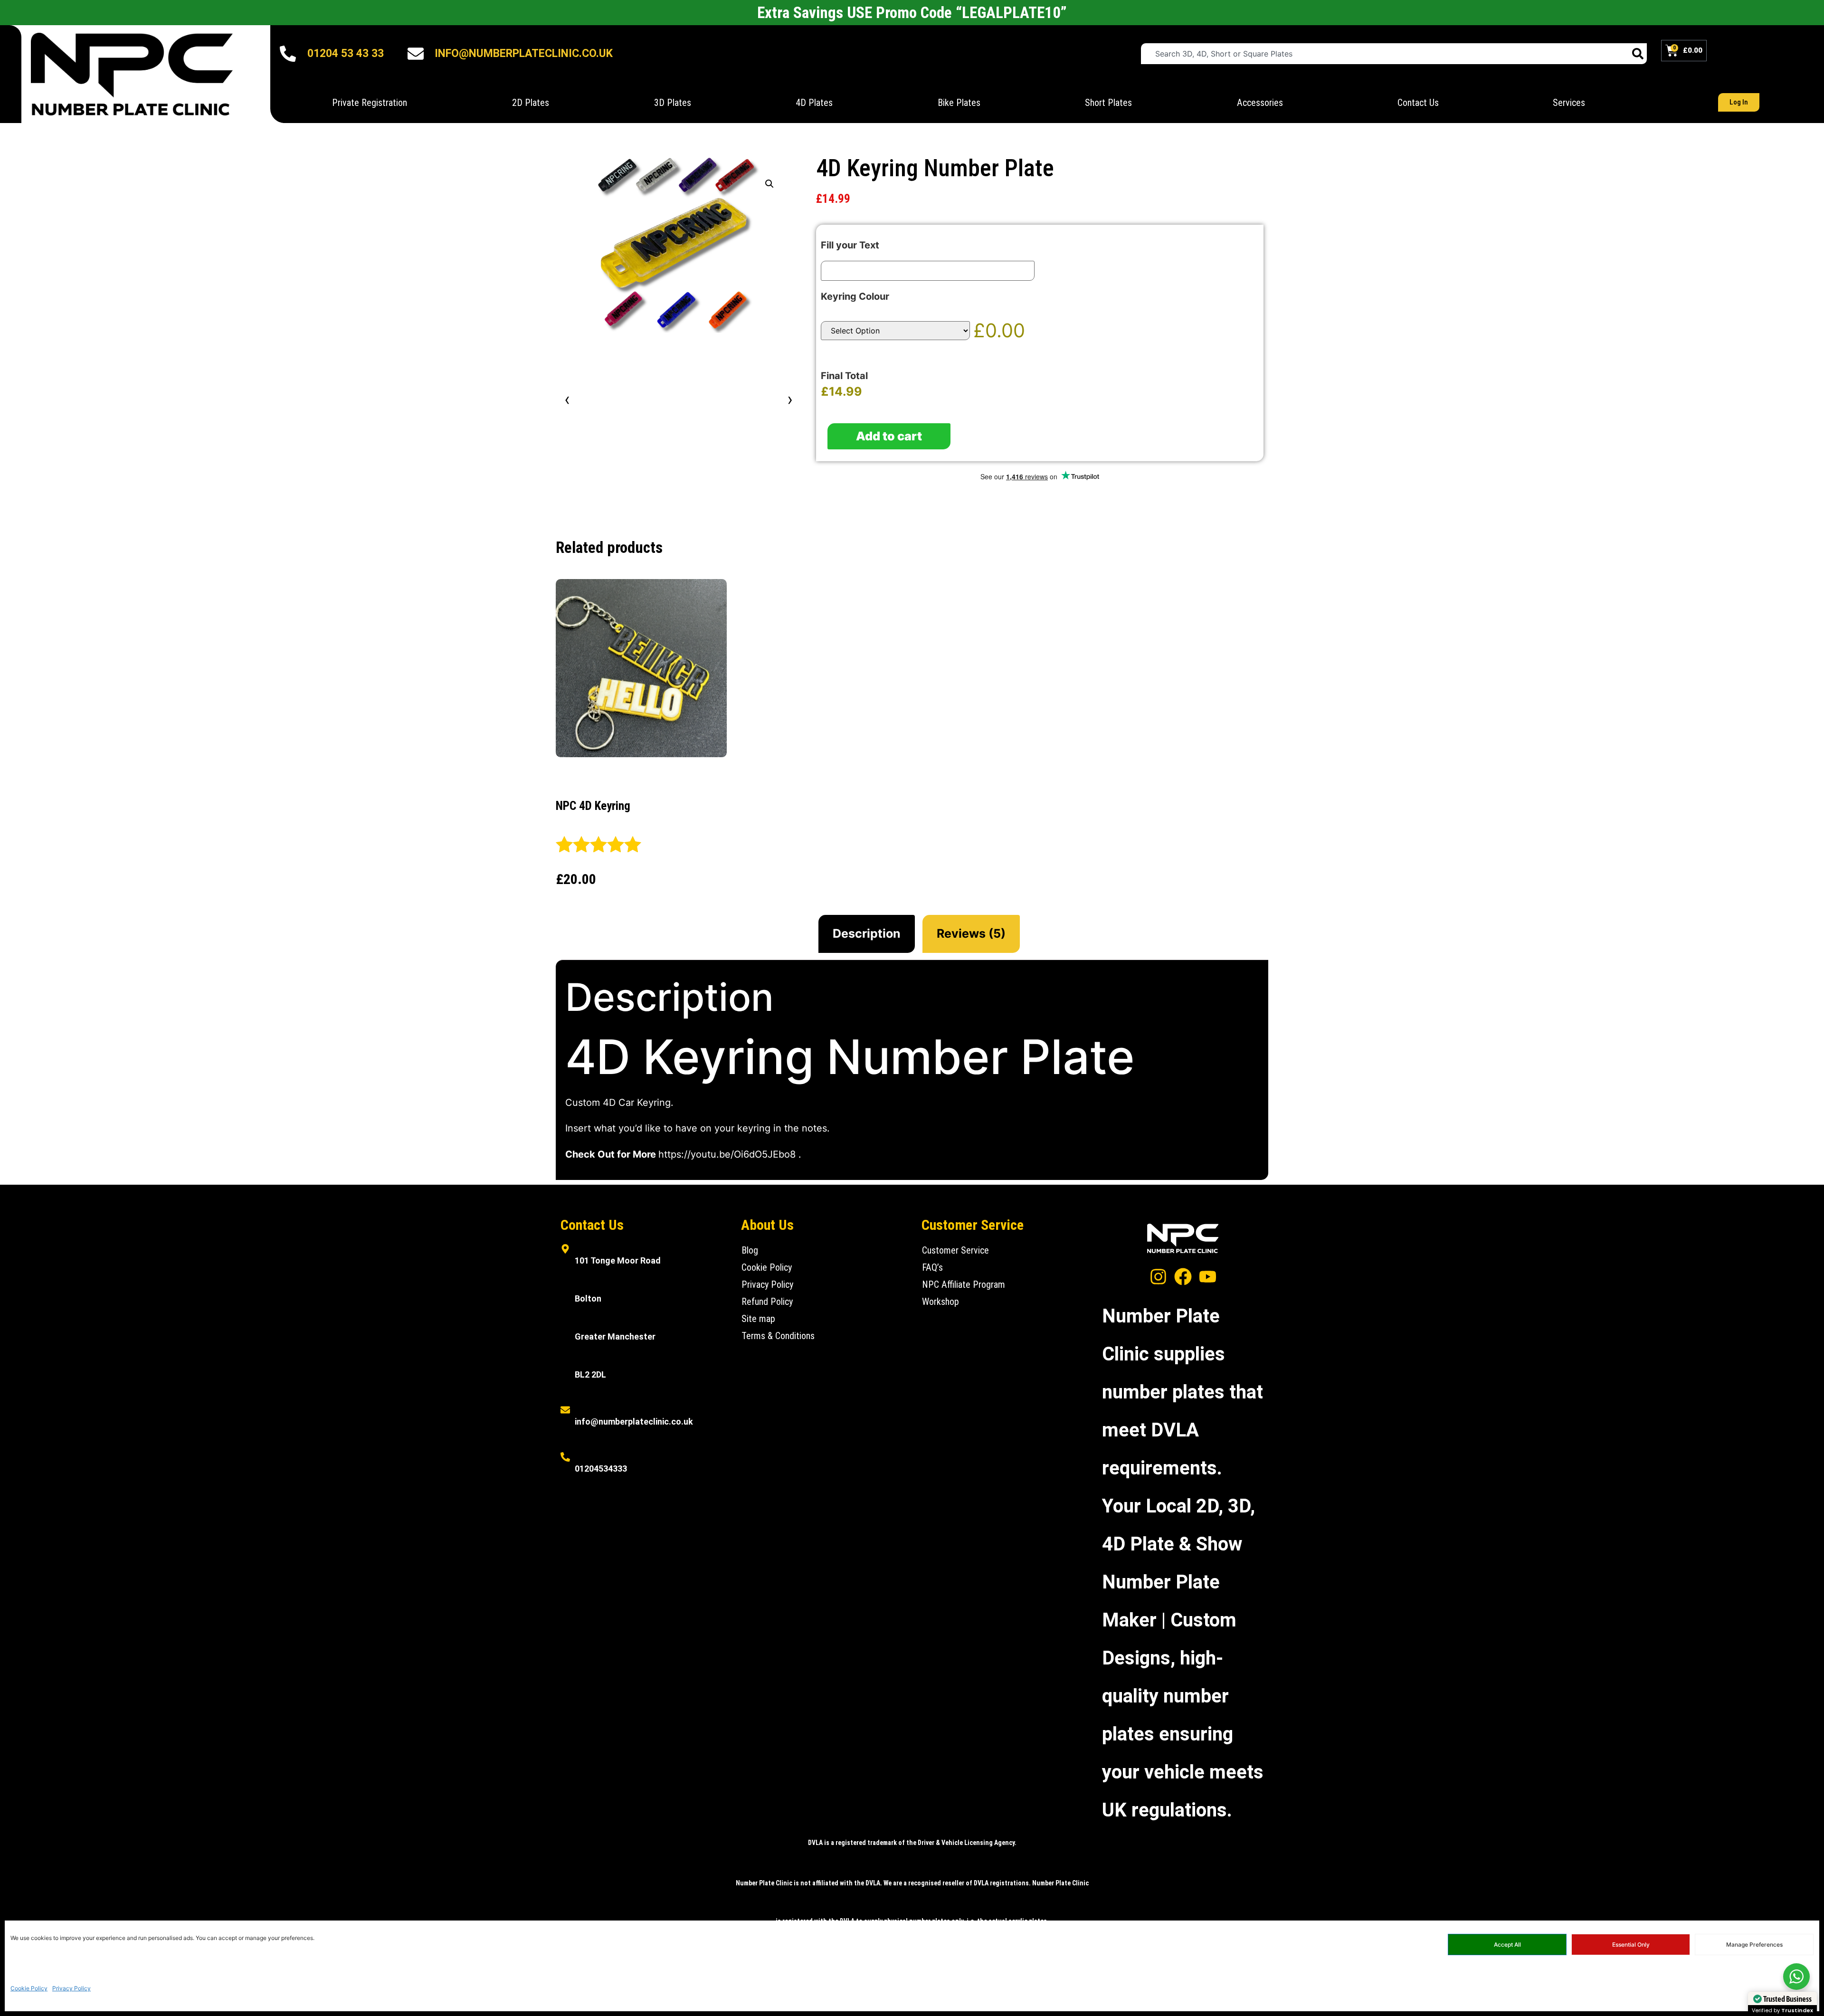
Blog (750, 1250)
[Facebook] (1183, 1277)
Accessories (1260, 103)
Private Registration (370, 103)
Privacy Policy (71, 1988)
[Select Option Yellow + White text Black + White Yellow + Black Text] (895, 331)
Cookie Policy (29, 1988)
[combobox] (1385, 54)
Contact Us (1418, 103)
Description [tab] (867, 933)
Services (1569, 103)
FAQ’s (932, 1267)
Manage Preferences (1754, 1945)
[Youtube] (1208, 1277)
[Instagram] (1158, 1277)
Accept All (1507, 1945)
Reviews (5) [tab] (971, 933)
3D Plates (673, 103)
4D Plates (814, 103)
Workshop (940, 1302)
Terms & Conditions (778, 1336)
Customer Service (955, 1250)
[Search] (1638, 54)
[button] (769, 184)
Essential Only (1631, 1945)
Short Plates (1108, 103)
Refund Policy (767, 1302)
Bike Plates (959, 103)
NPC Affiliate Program (964, 1284)
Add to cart (889, 436)
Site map (758, 1319)
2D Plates (531, 103)
